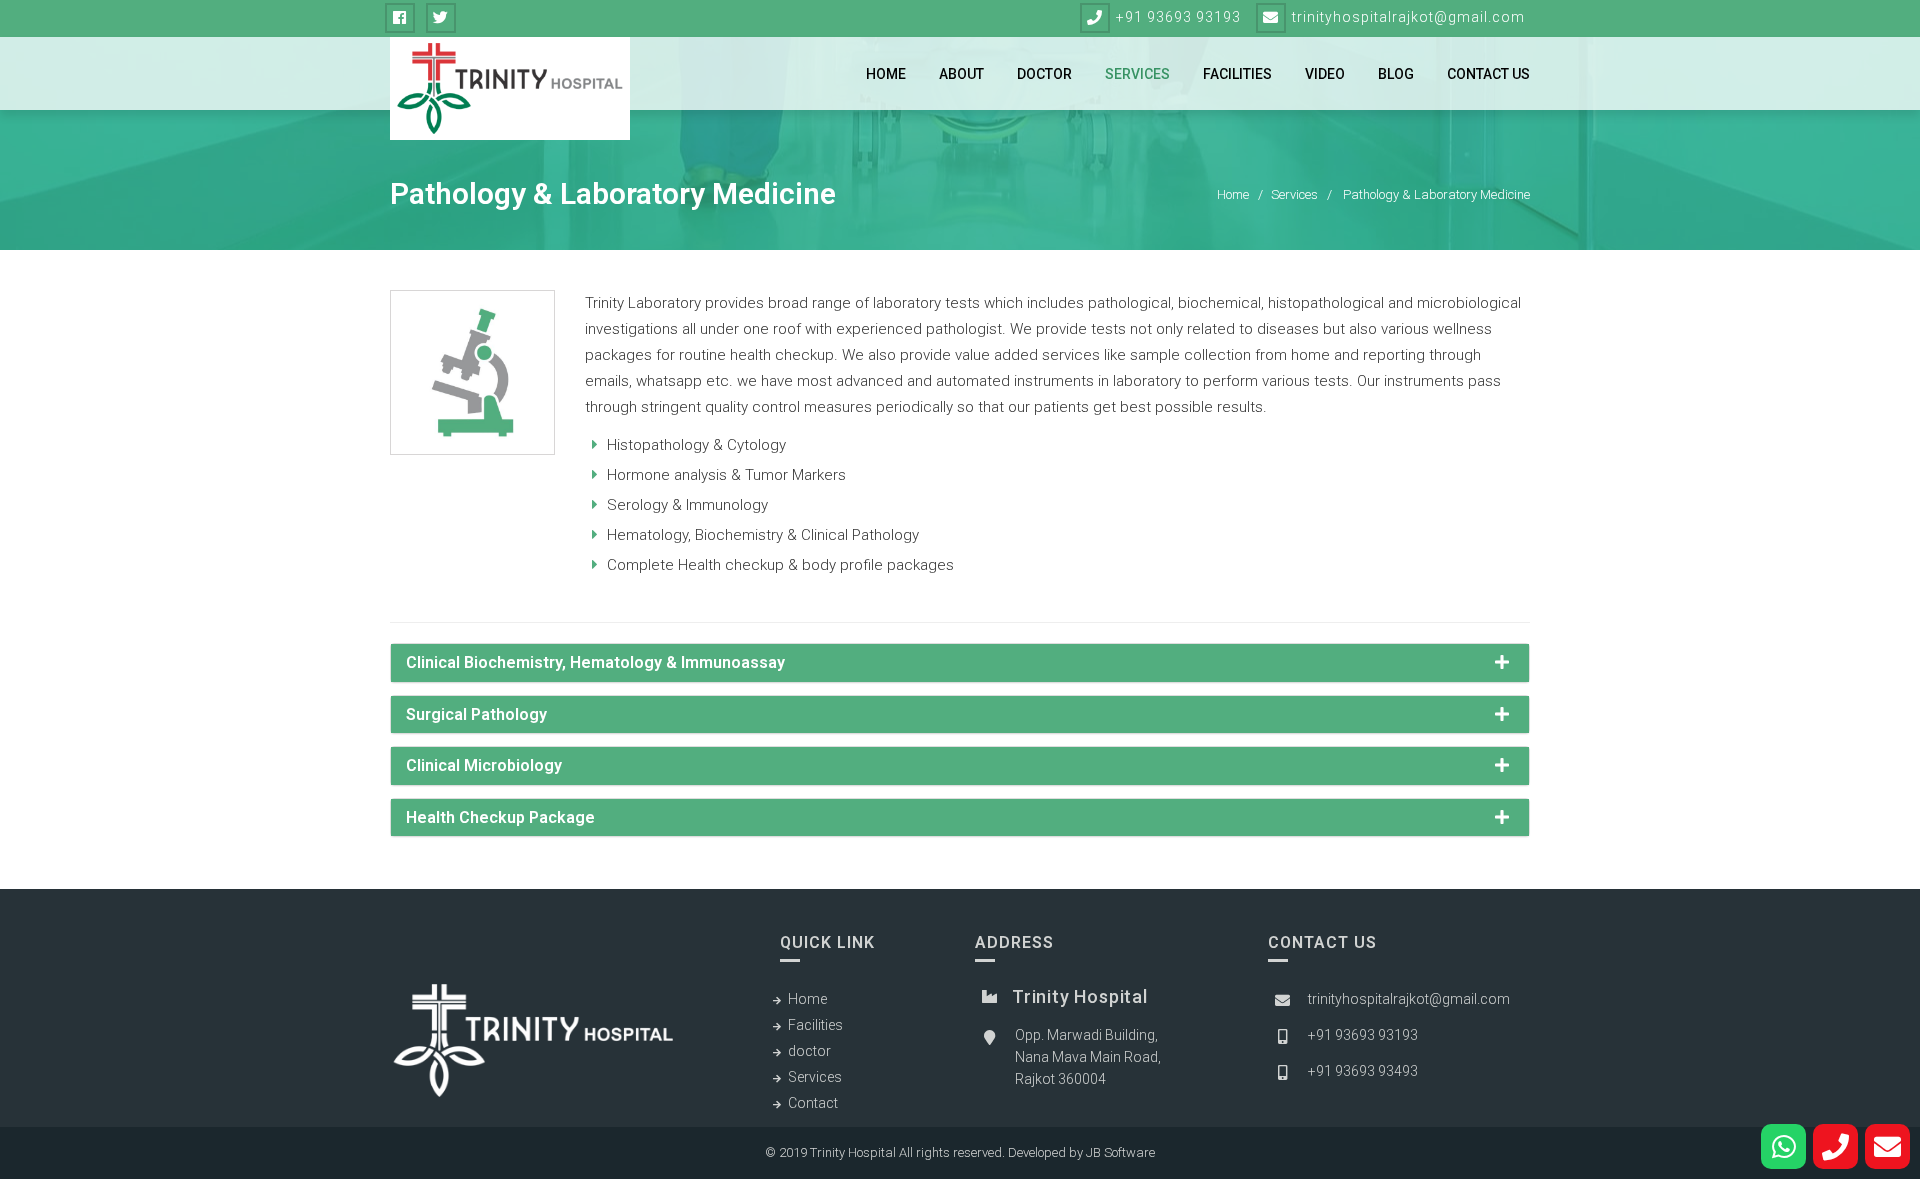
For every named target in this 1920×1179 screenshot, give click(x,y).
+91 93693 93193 (1178, 17)
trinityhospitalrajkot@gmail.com (1408, 17)
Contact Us (1488, 74)
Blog (1396, 74)
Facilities (1237, 74)
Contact (813, 1103)
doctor (809, 1051)
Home (886, 74)
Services (1137, 74)
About (961, 74)
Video (1325, 74)
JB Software (1120, 1152)
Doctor (1044, 74)
